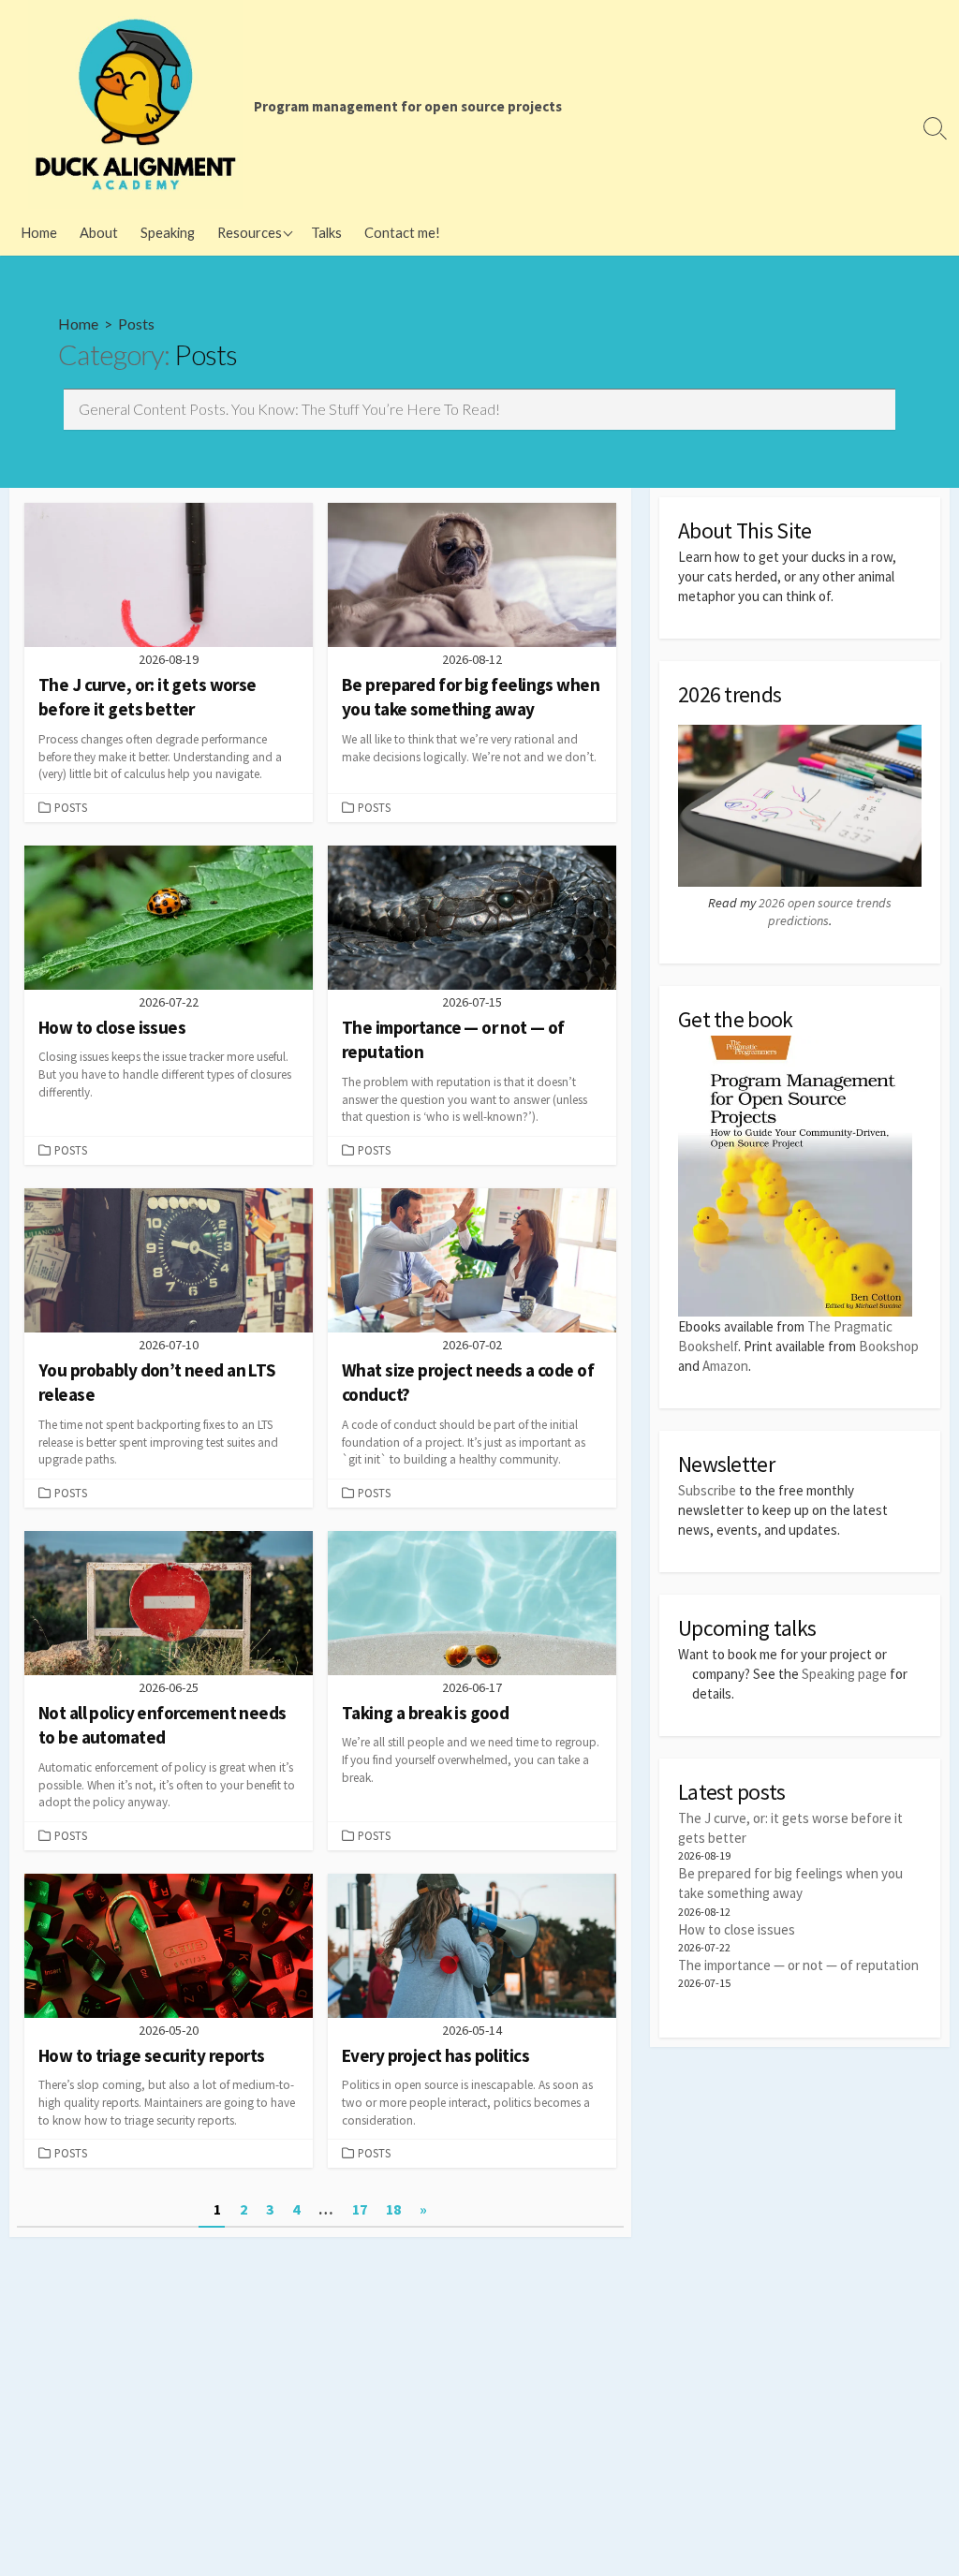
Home (39, 232)
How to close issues (737, 1929)
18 (393, 2209)
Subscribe (707, 1490)
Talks (326, 232)
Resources (250, 232)
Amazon (725, 1366)
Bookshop (889, 1346)
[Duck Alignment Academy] (136, 104)
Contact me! (402, 232)
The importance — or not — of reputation (798, 1965)
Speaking (168, 232)
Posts (71, 807)
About (99, 232)
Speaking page (844, 1674)
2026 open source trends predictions (825, 912)
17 (360, 2209)
